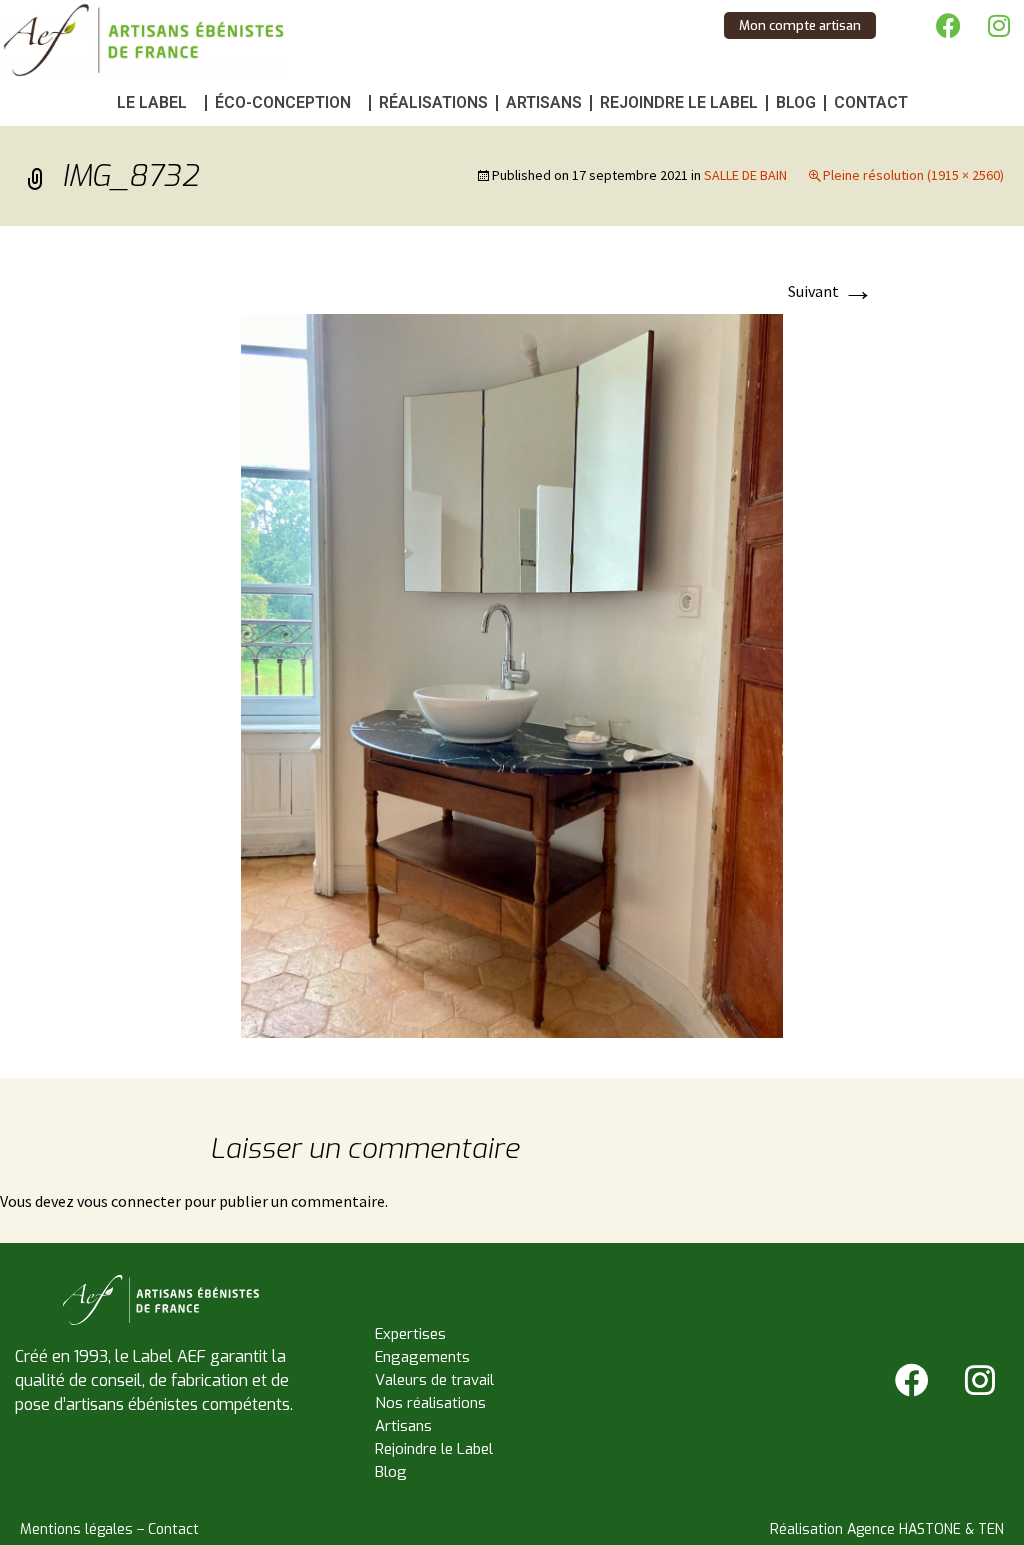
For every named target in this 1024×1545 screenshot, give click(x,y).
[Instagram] (999, 25)
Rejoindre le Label (679, 102)
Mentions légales (76, 1529)
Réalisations (433, 102)
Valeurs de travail (434, 1380)
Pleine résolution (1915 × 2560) (913, 175)
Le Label (152, 102)
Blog (796, 102)
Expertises (410, 1334)
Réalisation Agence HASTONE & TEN (887, 1529)
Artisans (544, 102)
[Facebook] (949, 25)
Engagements (422, 1357)
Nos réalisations (430, 1403)
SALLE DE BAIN (745, 175)
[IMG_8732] (512, 674)
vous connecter (129, 1201)
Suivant (831, 291)
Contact (871, 102)
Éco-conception (283, 102)
